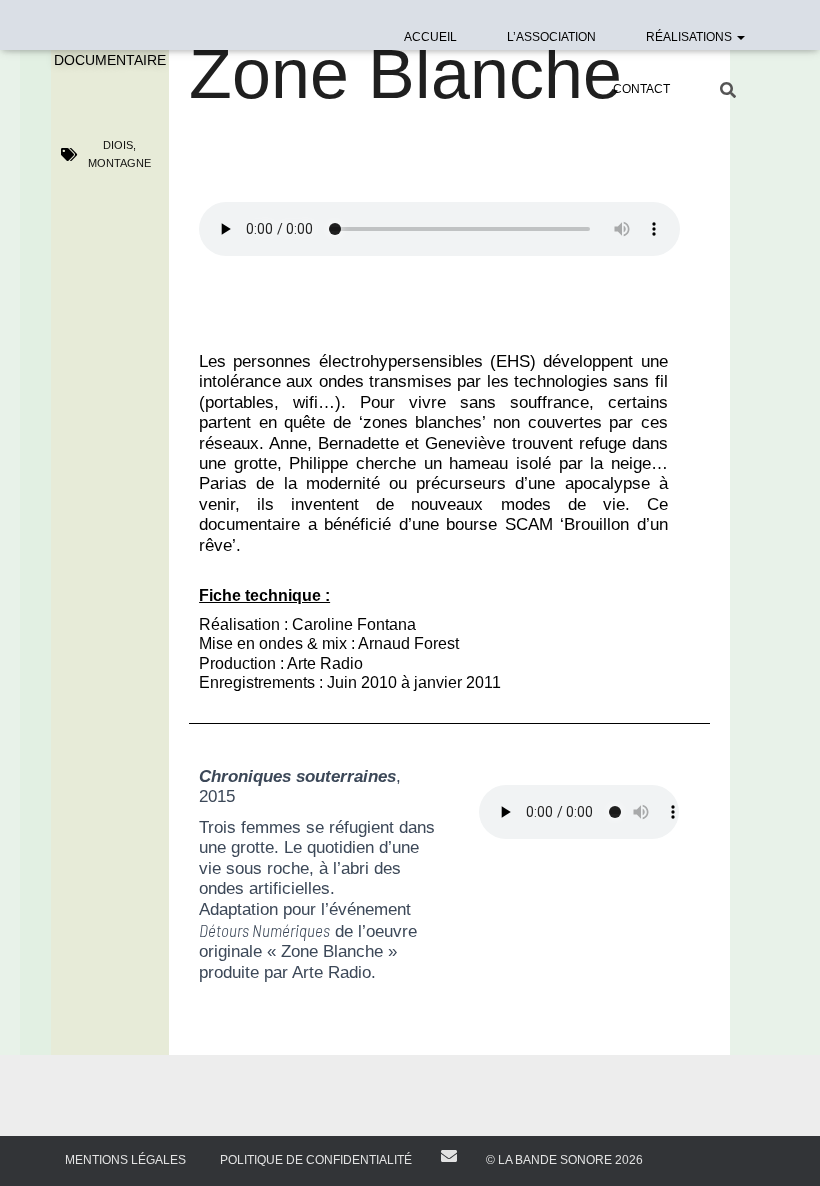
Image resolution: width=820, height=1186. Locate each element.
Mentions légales (125, 1160)
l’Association (551, 37)
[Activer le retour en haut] (780, 1146)
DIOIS (118, 145)
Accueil (430, 37)
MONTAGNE (119, 163)
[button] (740, 37)
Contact (641, 89)
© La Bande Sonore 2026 (564, 1160)
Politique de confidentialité (316, 1160)
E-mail (449, 1156)
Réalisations (690, 37)
